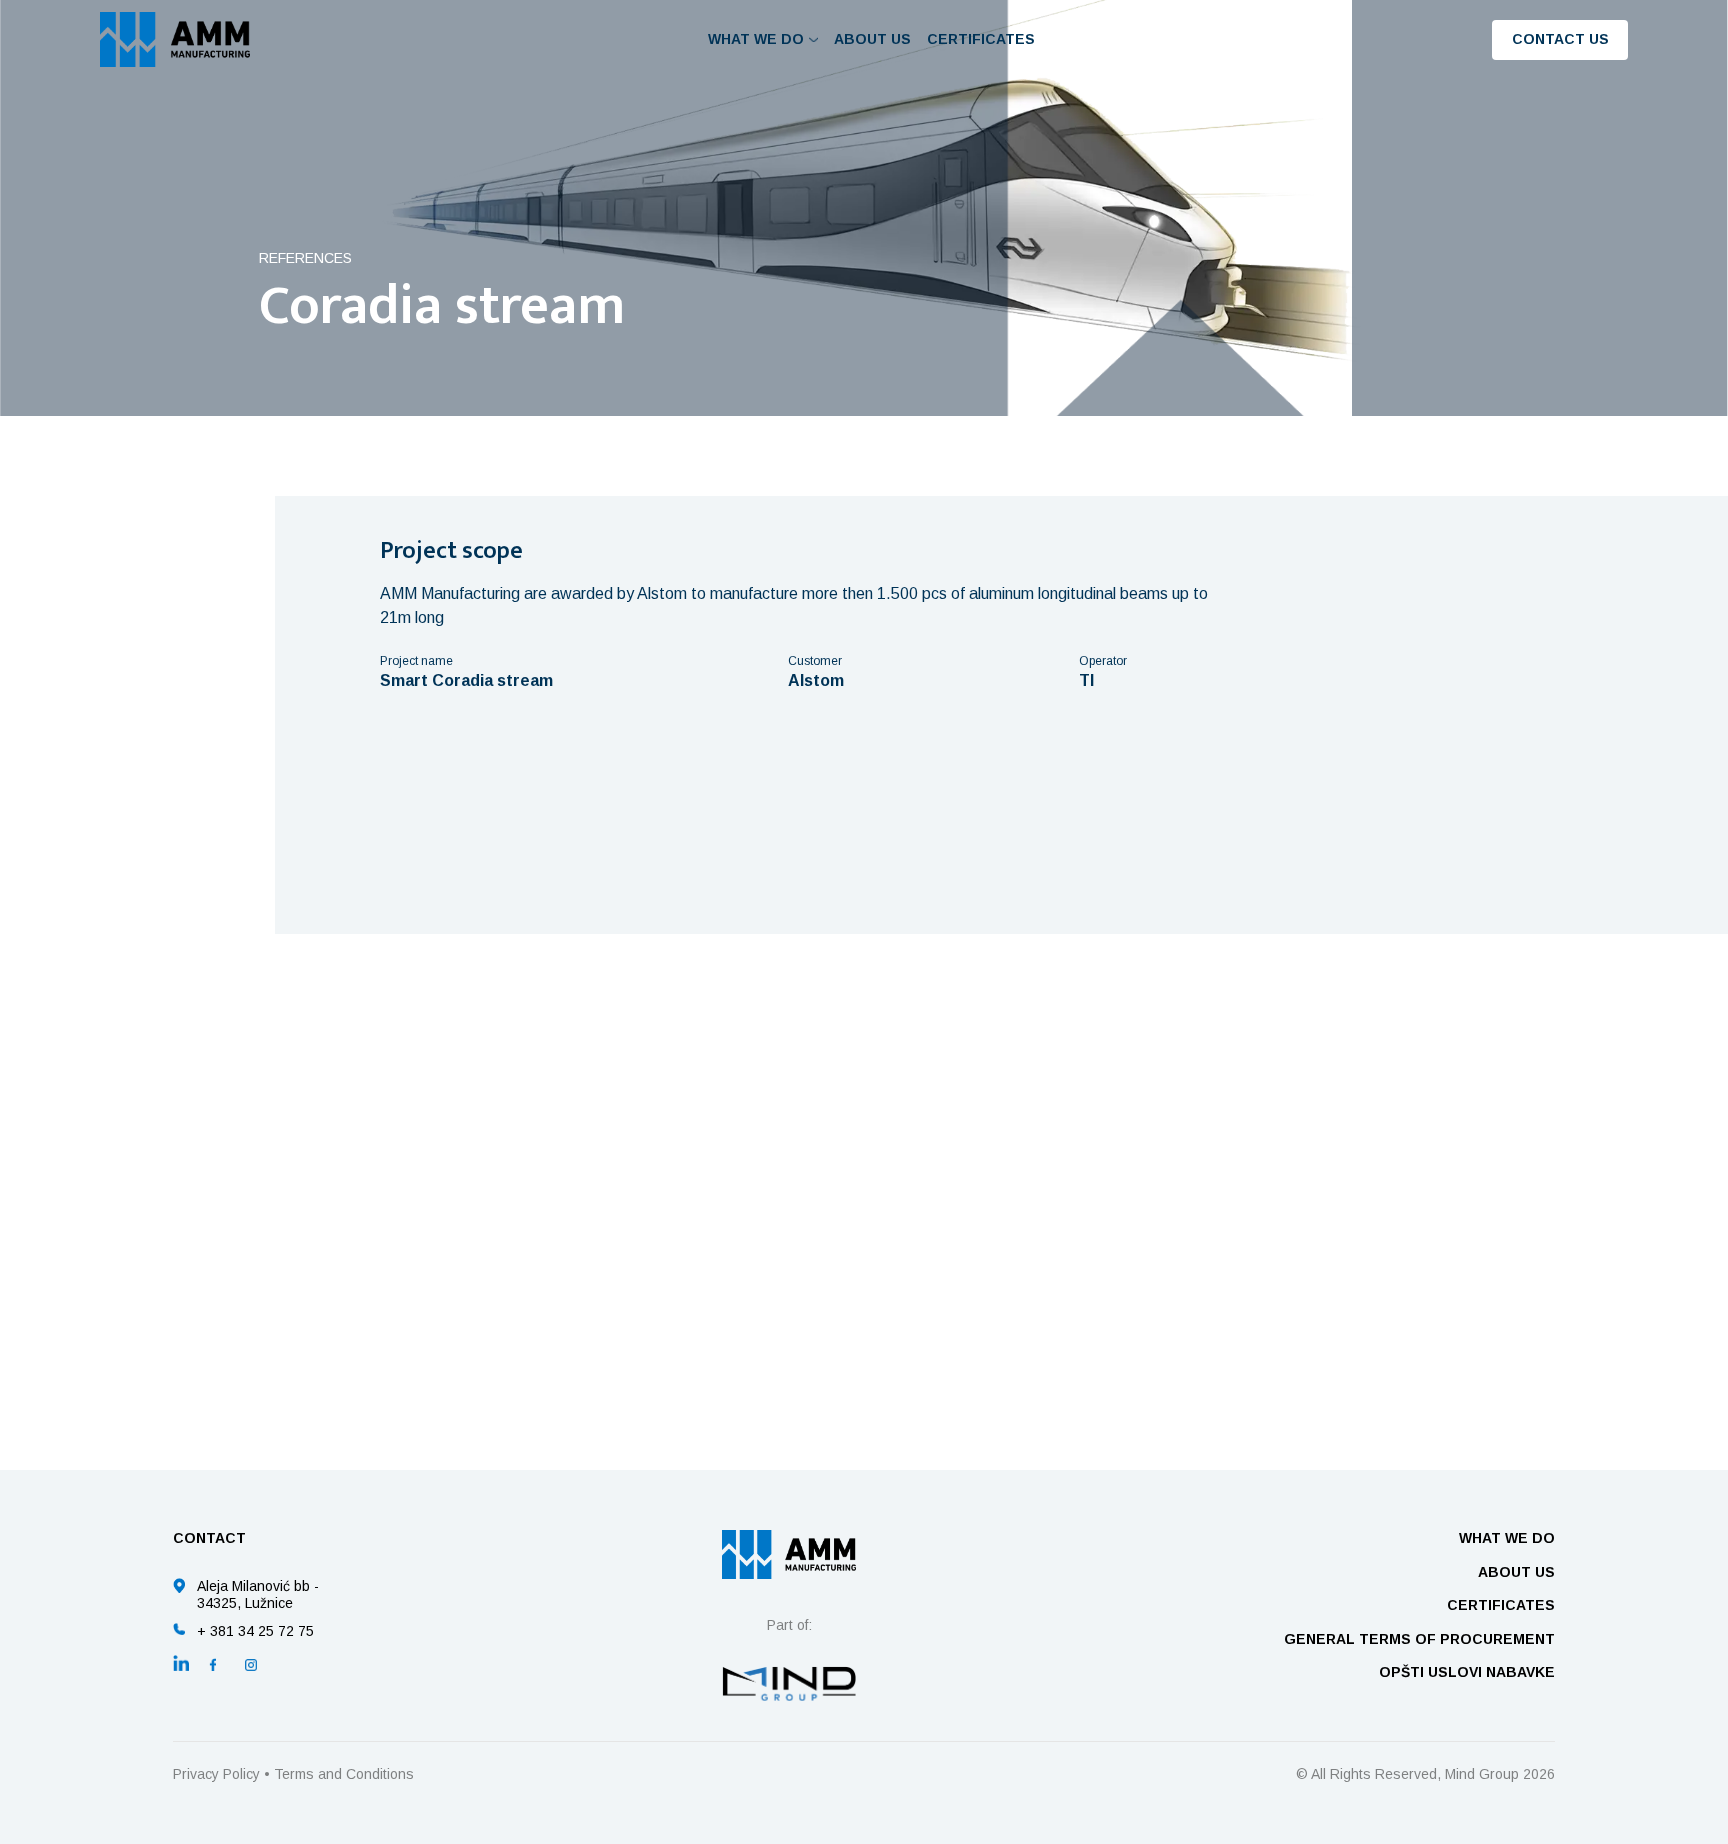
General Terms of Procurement (1419, 1639)
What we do (1507, 1538)
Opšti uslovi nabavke (1467, 1672)
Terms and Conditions (344, 1774)
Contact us (1560, 39)
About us (872, 39)
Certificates (981, 39)
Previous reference (531, 1350)
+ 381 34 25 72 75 (255, 1631)
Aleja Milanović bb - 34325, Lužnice (258, 1595)
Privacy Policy (216, 1774)
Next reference (1197, 1350)
